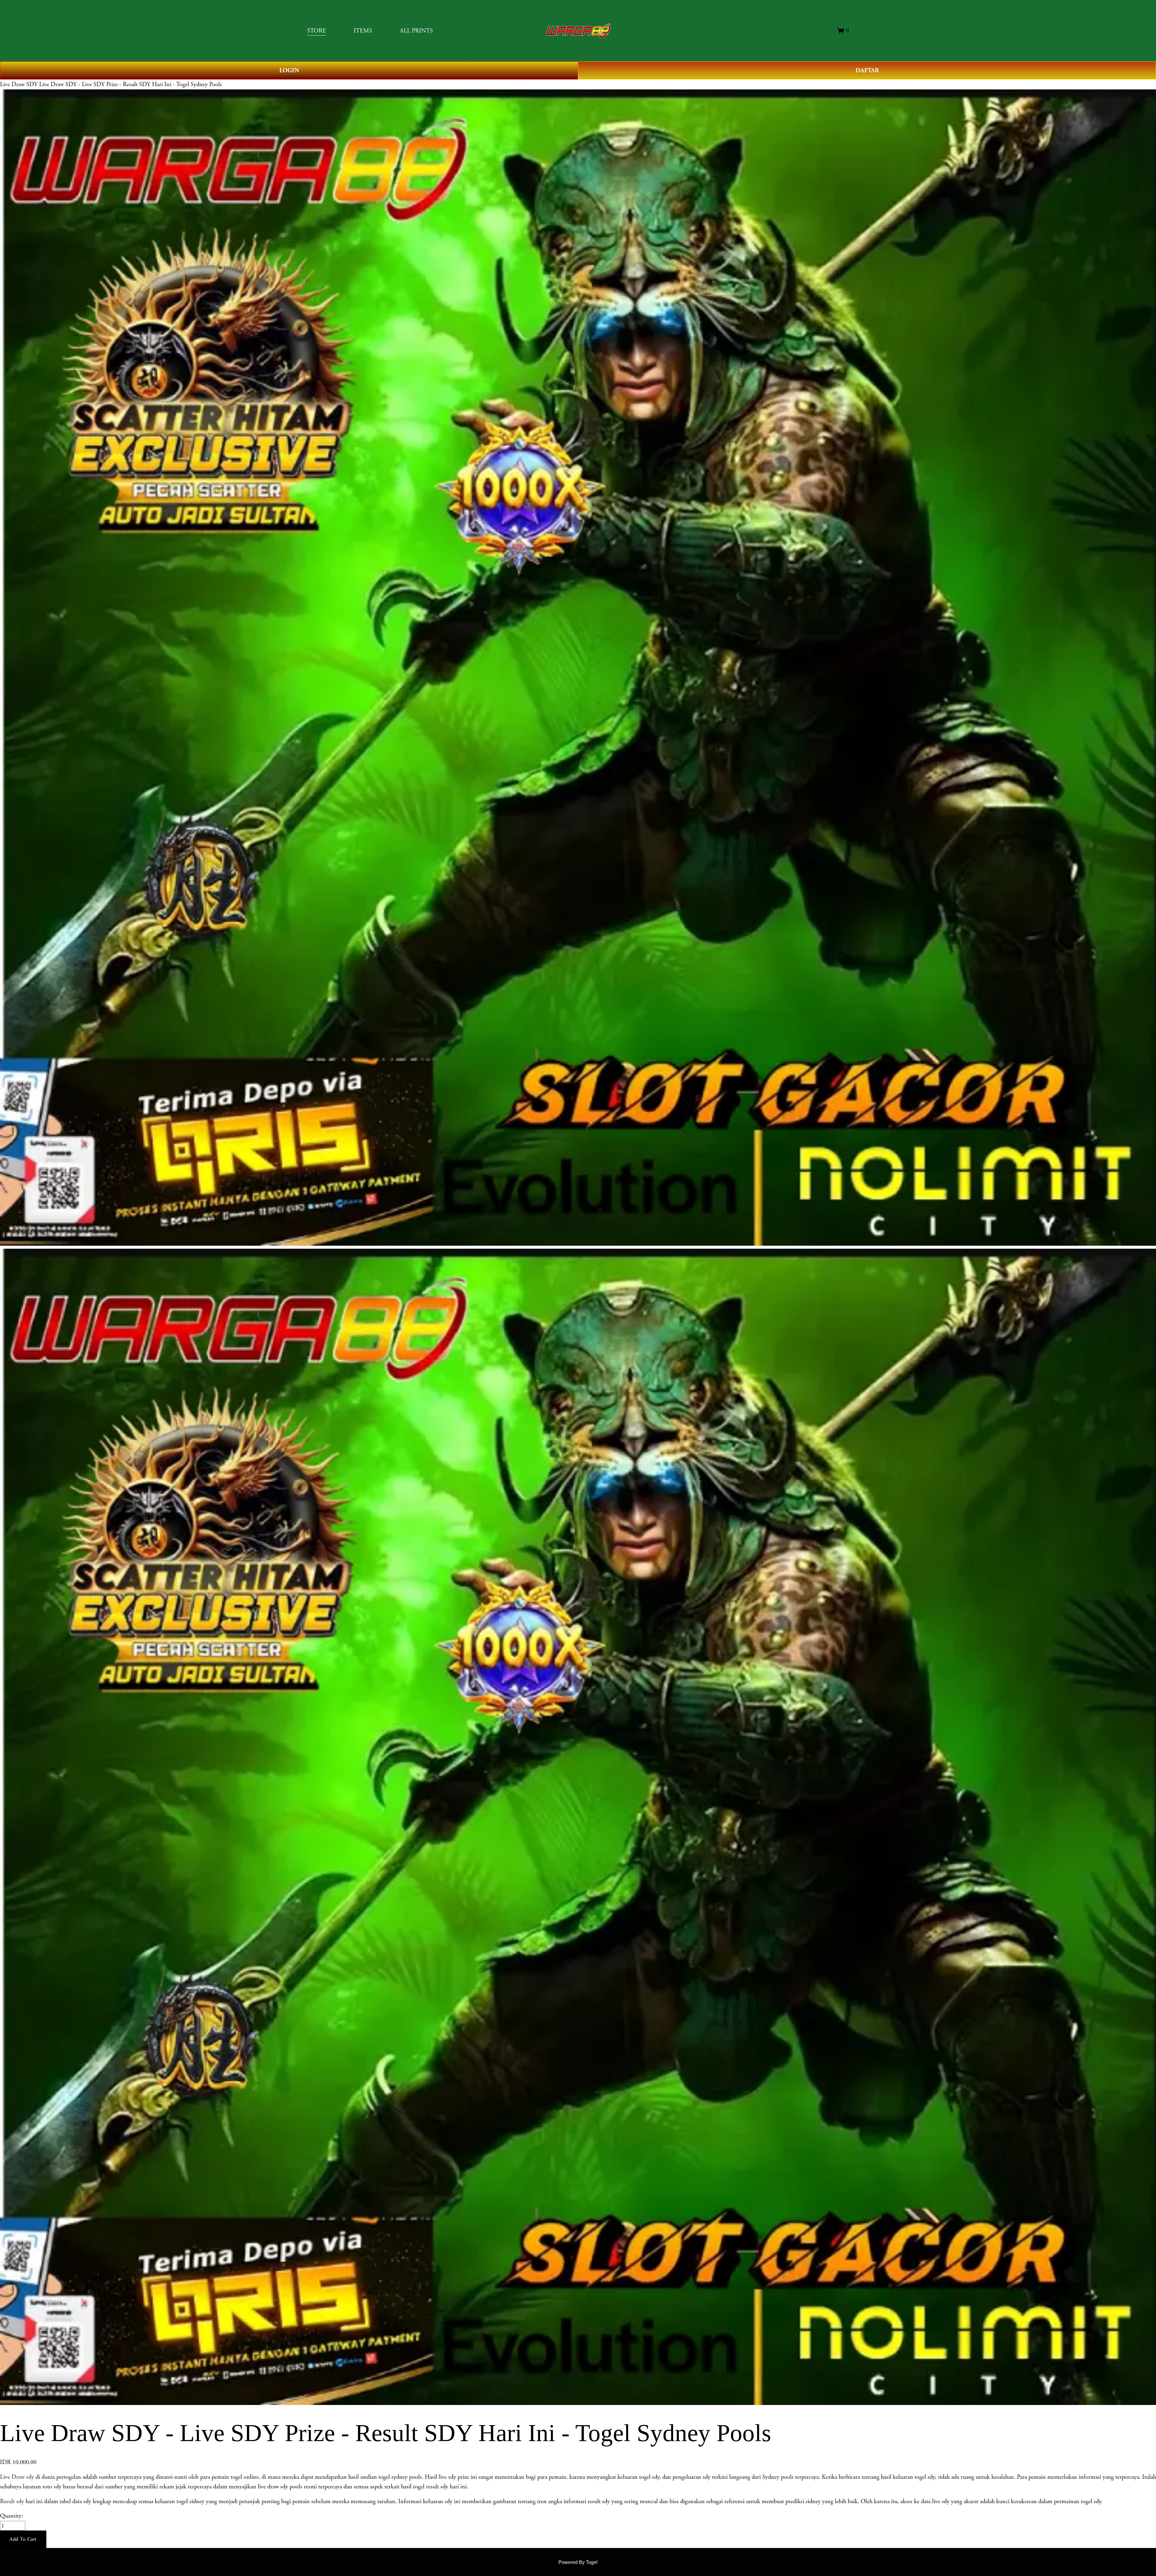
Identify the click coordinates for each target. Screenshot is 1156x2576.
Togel (592, 2562)
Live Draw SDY (19, 84)
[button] (23, 2539)
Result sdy (12, 2501)
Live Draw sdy (17, 2477)
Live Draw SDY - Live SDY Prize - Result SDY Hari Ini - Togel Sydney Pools (131, 84)
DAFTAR (867, 70)
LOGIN (289, 70)
